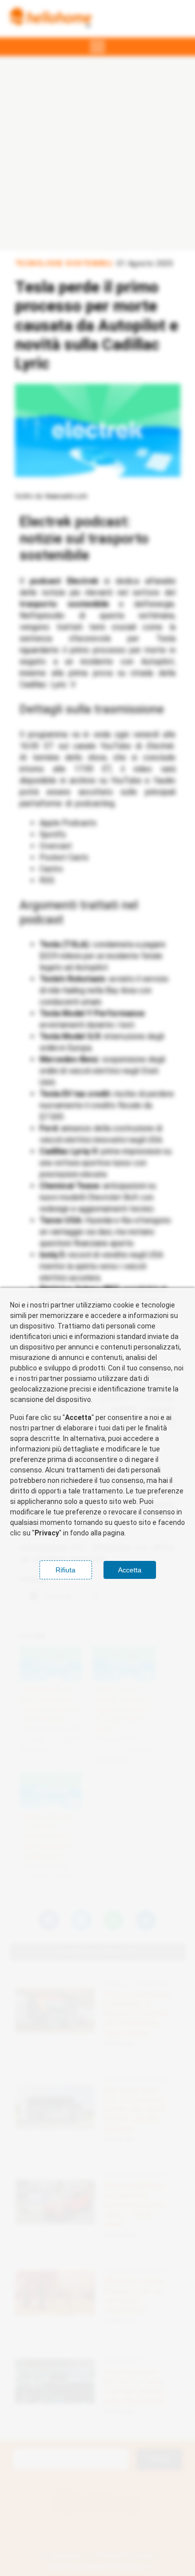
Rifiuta (65, 1570)
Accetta (130, 1570)
